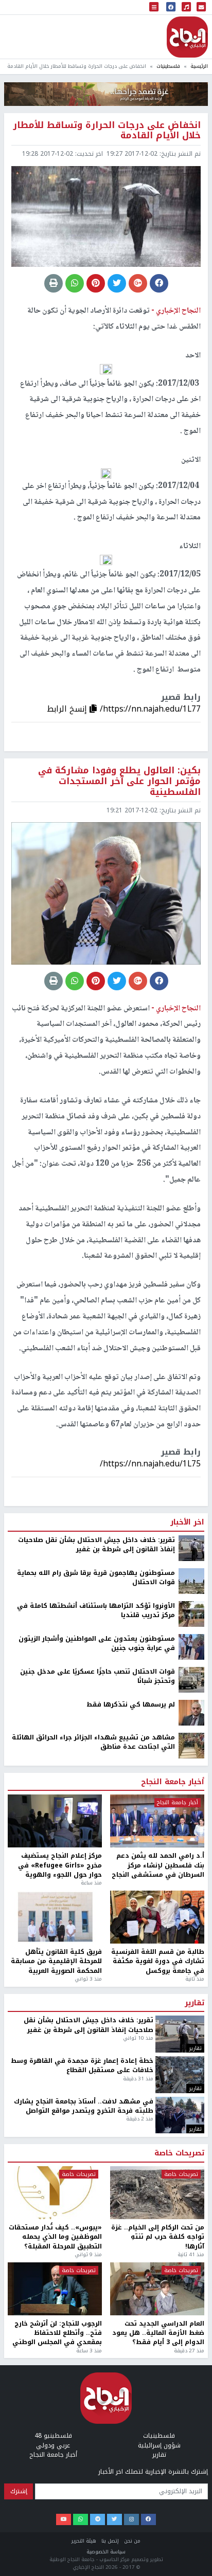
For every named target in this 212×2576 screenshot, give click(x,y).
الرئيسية (199, 66)
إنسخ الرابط (68, 709)
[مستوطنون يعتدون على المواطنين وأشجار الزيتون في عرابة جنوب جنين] (191, 2062)
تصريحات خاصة (179, 2569)
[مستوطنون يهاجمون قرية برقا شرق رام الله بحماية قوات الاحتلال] (191, 1997)
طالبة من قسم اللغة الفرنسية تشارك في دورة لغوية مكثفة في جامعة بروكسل (158, 2377)
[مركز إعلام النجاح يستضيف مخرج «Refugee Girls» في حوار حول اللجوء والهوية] (55, 2237)
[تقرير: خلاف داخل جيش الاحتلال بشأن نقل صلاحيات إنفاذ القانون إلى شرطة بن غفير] (191, 1964)
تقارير (195, 2419)
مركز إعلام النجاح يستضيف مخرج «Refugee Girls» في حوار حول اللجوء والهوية (60, 2281)
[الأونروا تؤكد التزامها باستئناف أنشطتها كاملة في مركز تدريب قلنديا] (191, 2029)
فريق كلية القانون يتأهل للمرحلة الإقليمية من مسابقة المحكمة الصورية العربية (56, 2377)
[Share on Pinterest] (96, 283)
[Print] (54, 283)
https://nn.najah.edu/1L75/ (150, 1464)
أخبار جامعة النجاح (173, 2198)
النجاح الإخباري (187, 37)
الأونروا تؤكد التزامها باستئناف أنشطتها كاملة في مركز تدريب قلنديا (96, 2027)
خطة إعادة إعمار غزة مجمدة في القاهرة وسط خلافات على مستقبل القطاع (82, 2482)
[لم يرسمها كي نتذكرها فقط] (191, 2128)
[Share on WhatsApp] (75, 283)
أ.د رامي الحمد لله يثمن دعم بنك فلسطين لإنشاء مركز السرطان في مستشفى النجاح (158, 2281)
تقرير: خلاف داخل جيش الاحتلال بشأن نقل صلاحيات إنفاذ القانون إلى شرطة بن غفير (96, 1961)
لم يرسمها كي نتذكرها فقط (131, 2120)
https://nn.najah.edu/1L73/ (150, 1880)
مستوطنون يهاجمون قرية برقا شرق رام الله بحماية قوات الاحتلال (96, 1994)
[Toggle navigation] (154, 7)
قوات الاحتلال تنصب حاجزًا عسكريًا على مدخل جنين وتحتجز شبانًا (98, 2092)
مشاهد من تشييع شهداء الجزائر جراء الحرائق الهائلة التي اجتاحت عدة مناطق (93, 2158)
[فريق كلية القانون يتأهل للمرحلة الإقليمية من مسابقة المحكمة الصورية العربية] (55, 2333)
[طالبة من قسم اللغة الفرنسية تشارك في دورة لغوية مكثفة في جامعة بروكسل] (157, 2333)
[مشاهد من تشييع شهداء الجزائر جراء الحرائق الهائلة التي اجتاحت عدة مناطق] (191, 2161)
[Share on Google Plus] (138, 283)
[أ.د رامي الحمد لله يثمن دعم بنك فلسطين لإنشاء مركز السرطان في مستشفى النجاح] (157, 2237)
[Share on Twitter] (117, 283)
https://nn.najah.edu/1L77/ (150, 709)
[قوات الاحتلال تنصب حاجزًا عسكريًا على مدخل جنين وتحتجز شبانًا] (191, 2095)
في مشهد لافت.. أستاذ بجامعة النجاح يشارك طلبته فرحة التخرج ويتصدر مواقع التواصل (84, 2522)
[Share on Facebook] (159, 283)
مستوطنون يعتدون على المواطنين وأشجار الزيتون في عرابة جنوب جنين (97, 2060)
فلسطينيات (168, 66)
